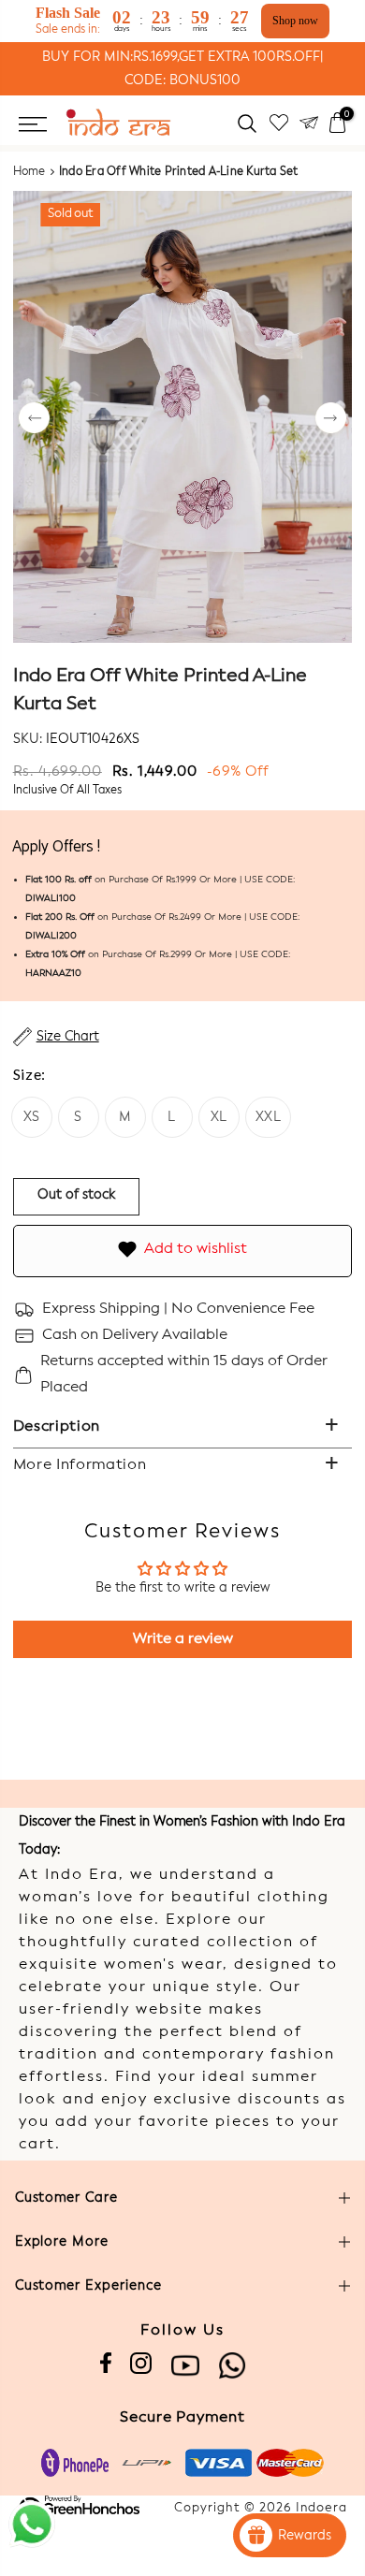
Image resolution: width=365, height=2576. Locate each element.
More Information (80, 1465)
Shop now (295, 21)
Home (29, 172)
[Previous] (34, 420)
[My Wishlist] (279, 123)
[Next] (331, 420)
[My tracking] (309, 123)
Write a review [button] (183, 1639)
